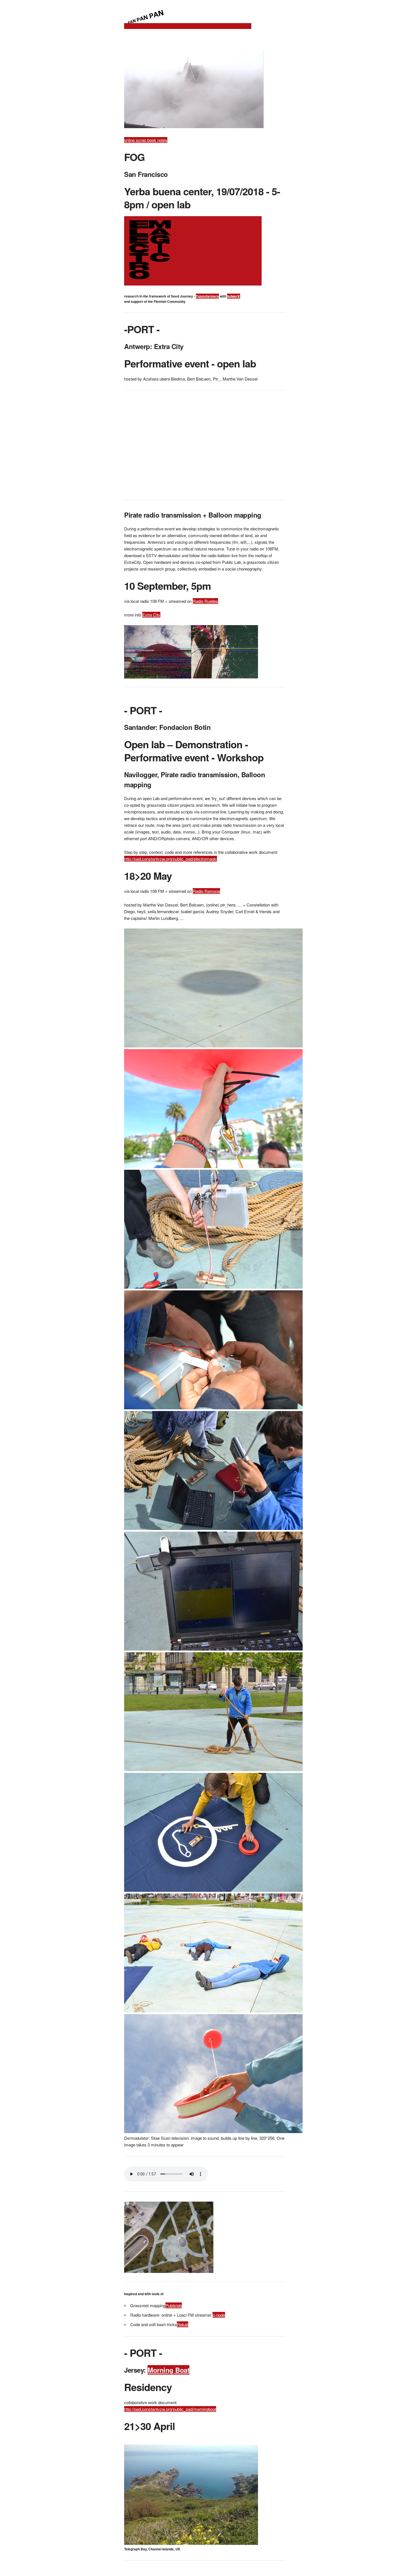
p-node (219, 2315)
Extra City (151, 615)
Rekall (183, 2324)
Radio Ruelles (205, 601)
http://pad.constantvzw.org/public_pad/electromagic (171, 859)
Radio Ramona (206, 891)
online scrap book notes (146, 140)
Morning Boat (168, 2370)
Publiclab (174, 2305)
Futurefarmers (207, 296)
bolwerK (234, 296)
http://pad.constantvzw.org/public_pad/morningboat (170, 2409)
